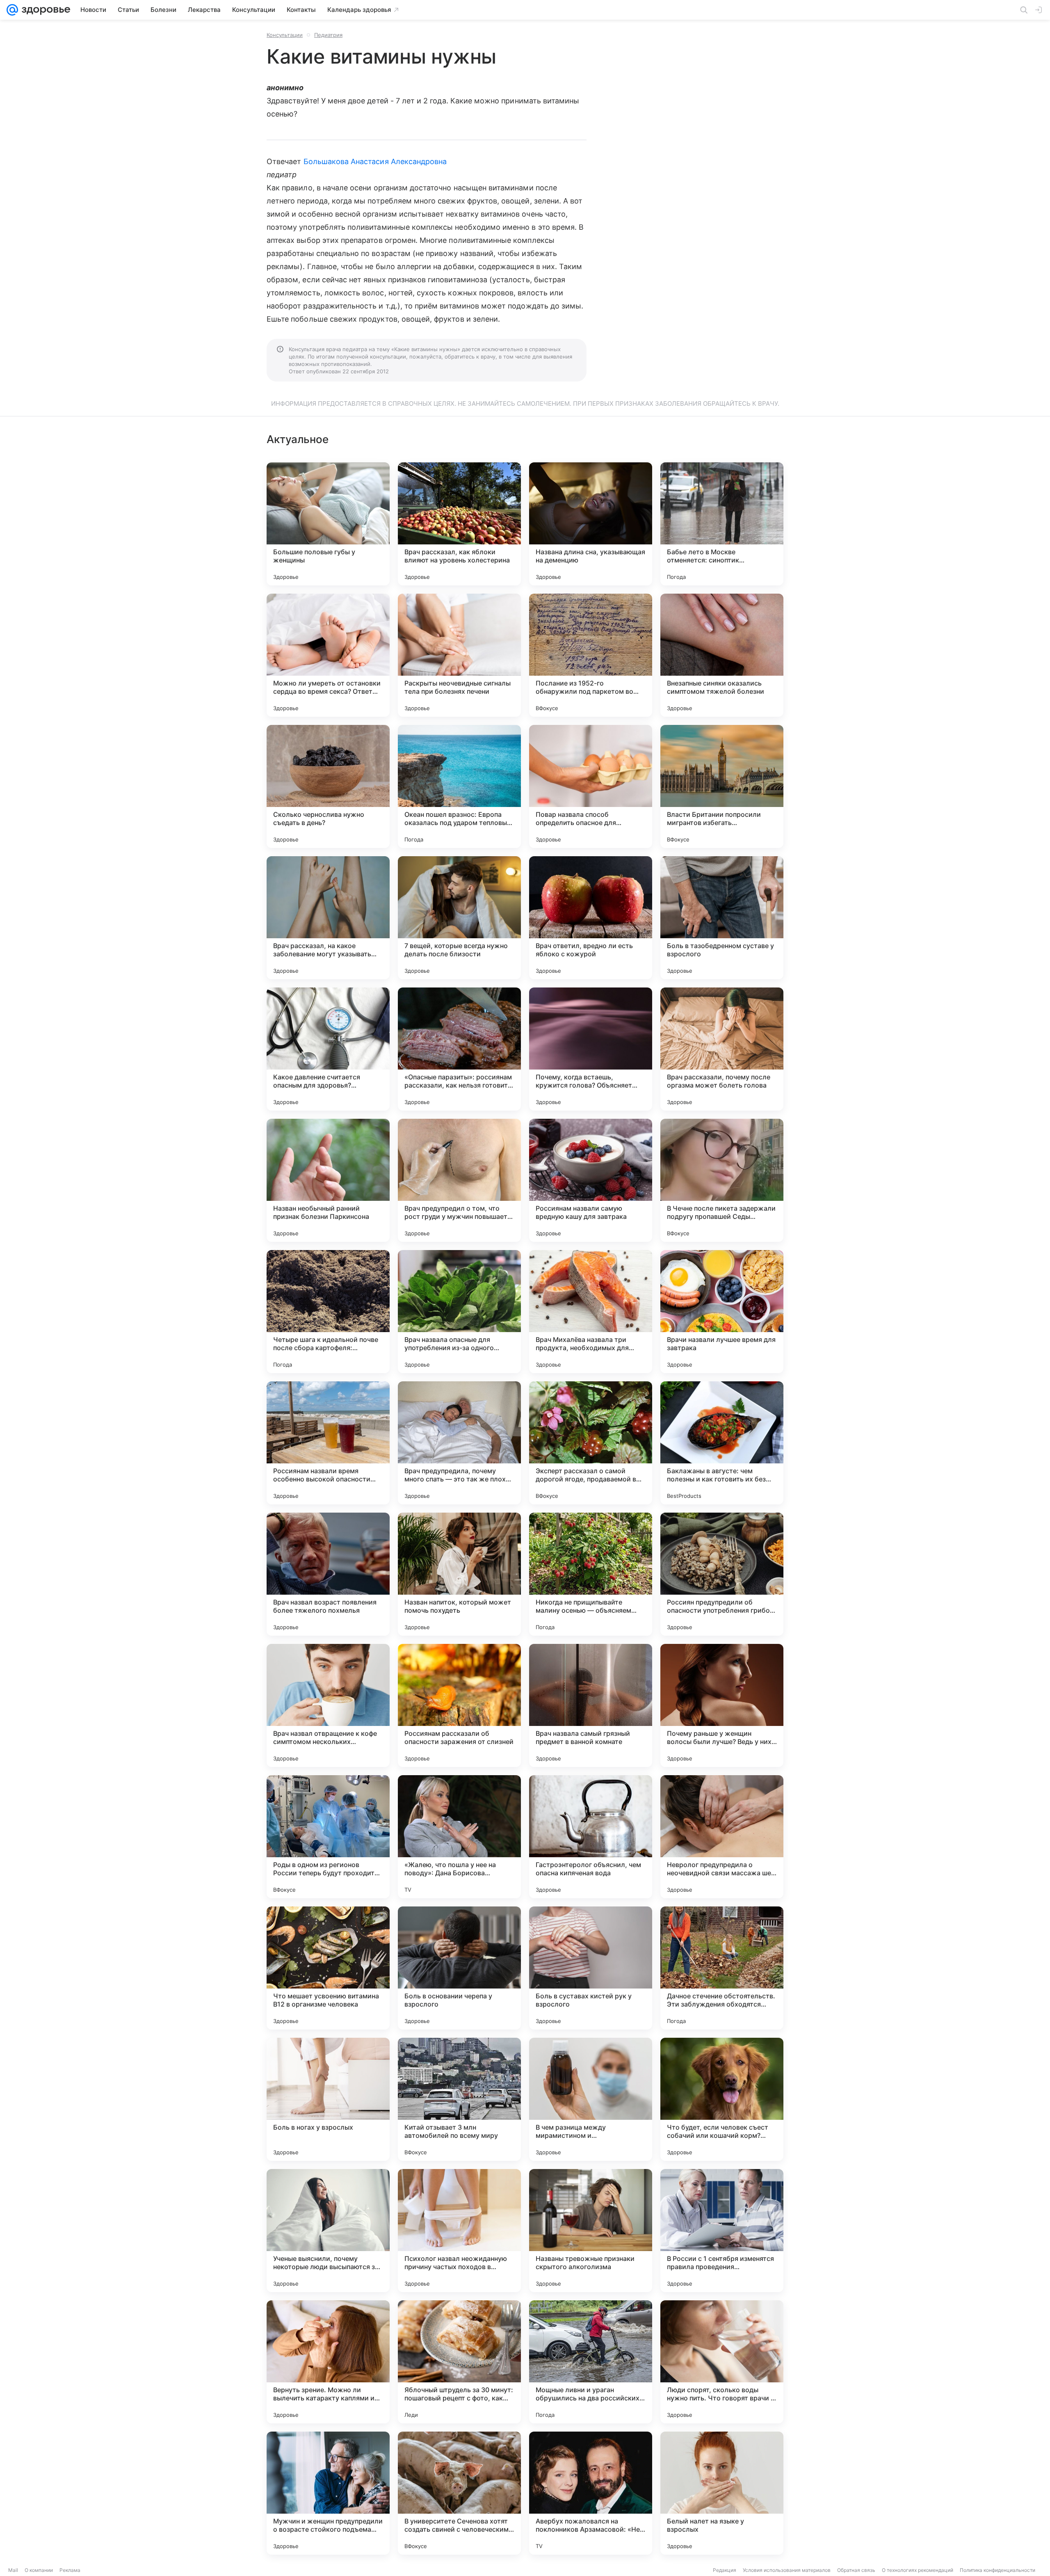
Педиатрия (328, 35)
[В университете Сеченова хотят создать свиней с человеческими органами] (459, 2493)
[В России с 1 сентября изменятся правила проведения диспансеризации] (722, 2231)
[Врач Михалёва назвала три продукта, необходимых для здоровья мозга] (591, 1312)
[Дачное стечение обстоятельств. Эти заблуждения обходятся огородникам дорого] (722, 1968)
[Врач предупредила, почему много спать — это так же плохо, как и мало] (459, 1443)
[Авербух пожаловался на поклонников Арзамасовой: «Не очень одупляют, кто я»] (591, 2493)
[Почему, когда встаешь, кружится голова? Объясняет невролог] (591, 1049)
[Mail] (12, 10)
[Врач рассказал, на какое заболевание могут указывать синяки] (328, 918)
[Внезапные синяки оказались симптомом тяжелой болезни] (722, 655)
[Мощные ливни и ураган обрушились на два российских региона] (591, 2362)
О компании (39, 2570)
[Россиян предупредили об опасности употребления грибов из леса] (722, 1574)
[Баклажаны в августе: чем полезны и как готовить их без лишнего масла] (722, 1443)
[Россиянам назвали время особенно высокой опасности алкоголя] (328, 1443)
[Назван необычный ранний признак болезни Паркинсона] (328, 1180)
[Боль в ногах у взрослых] (328, 2099)
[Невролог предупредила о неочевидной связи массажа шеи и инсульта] (722, 1837)
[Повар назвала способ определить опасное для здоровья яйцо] (591, 786)
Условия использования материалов (787, 2570)
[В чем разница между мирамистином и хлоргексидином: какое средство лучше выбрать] (591, 2099)
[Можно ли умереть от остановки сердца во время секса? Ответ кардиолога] (328, 655)
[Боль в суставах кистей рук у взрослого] (591, 1968)
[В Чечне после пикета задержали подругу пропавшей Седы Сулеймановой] (722, 1180)
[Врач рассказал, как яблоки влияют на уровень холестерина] (459, 524)
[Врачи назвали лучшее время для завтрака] (722, 1312)
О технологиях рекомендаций (918, 2570)
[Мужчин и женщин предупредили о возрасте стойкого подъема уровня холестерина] (328, 2493)
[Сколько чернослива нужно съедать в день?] (328, 786)
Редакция (725, 2570)
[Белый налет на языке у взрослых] (722, 2493)
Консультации (285, 35)
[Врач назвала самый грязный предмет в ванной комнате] (591, 1705)
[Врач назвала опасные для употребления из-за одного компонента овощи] (459, 1312)
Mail (13, 2570)
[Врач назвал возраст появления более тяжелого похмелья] (328, 1574)
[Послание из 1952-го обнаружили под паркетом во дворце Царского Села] (591, 655)
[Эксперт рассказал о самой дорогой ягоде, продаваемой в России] (591, 1443)
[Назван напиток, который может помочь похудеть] (459, 1574)
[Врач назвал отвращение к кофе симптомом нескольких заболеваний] (328, 1705)
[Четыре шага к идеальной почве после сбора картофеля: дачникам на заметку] (328, 1312)
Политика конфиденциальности (997, 2570)
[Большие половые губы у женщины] (328, 524)
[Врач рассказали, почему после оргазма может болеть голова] (722, 1049)
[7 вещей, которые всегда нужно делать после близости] (459, 918)
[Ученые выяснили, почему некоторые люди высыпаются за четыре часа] (328, 2231)
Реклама (70, 2570)
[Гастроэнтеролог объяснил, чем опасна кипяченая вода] (591, 1837)
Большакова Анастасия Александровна (375, 161)
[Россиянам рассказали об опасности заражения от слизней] (459, 1705)
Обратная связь (856, 2570)
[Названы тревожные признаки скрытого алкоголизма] (591, 2231)
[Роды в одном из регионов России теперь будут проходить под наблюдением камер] (328, 1837)
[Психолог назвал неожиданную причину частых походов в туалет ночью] (459, 2231)
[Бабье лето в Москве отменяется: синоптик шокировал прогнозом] (722, 524)
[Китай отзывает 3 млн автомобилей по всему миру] (459, 2099)
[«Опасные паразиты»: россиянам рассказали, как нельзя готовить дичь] (459, 1049)
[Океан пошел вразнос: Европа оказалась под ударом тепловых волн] (459, 786)
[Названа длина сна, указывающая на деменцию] (591, 524)
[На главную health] (44, 10)
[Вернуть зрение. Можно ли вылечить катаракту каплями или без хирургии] (328, 2362)
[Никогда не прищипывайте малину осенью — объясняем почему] (591, 1574)
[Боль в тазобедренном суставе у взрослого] (722, 918)
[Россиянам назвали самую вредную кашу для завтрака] (591, 1180)
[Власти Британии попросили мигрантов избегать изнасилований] (722, 786)
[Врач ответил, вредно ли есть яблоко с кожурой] (591, 918)
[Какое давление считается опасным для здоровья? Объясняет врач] (328, 1049)
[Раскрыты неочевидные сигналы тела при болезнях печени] (459, 655)
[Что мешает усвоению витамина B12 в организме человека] (328, 1968)
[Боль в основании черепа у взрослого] (459, 1968)
